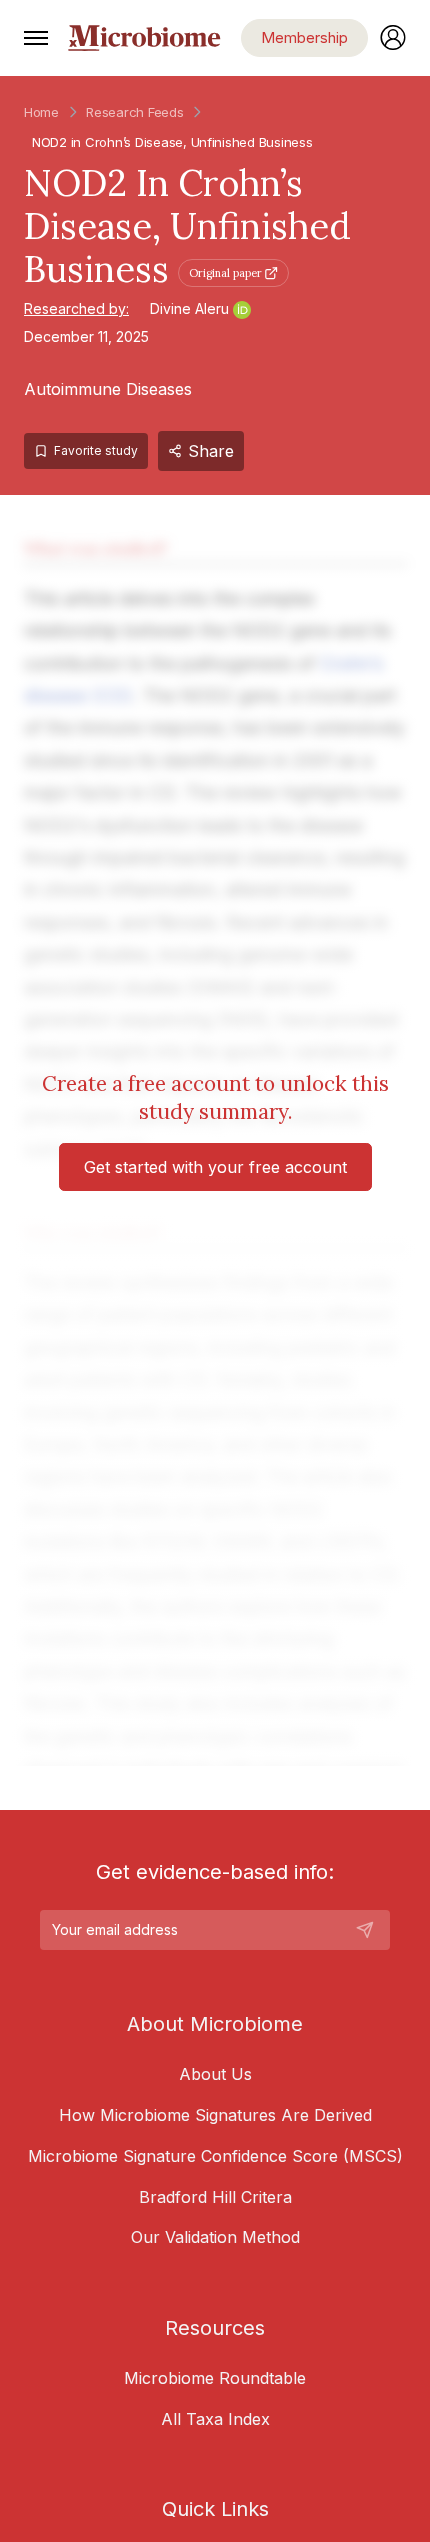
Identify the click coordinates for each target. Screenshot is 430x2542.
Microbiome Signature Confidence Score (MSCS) (215, 2156)
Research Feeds (134, 112)
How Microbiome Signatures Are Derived (215, 2115)
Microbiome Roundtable (215, 2378)
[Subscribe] (365, 1930)
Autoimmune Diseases (108, 389)
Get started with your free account (215, 1167)
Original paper (225, 273)
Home (41, 112)
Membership (304, 37)
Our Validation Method (215, 2237)
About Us (215, 2074)
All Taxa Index (215, 2419)
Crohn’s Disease (134, 142)
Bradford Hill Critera (215, 2197)
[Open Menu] (36, 38)
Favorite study (96, 450)
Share (211, 451)
